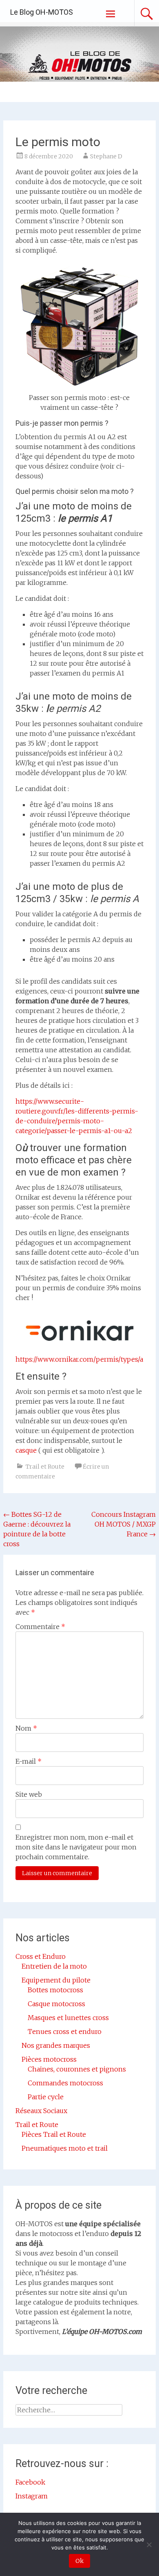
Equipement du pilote (56, 1980)
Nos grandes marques (56, 2045)
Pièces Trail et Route (54, 2134)
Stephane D (106, 156)
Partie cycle (46, 2097)
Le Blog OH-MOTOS (42, 12)
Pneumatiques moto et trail (65, 2148)
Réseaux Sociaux (41, 2111)
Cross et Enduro (41, 1956)
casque (27, 1450)
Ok (79, 2561)
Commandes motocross (65, 2083)
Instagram (32, 2496)
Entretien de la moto (54, 1966)
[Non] (149, 2545)
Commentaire (40, 1627)
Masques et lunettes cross (68, 2018)
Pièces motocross (49, 2059)
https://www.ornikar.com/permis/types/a (79, 1359)
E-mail (29, 1761)
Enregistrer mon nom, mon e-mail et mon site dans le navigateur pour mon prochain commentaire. (76, 1847)
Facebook (30, 2482)
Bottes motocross (55, 1990)
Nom (26, 1728)
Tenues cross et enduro (65, 2031)
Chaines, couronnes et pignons (77, 2069)
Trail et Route (45, 1467)
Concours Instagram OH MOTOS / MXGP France (124, 1524)
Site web (29, 1794)
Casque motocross (56, 2004)
